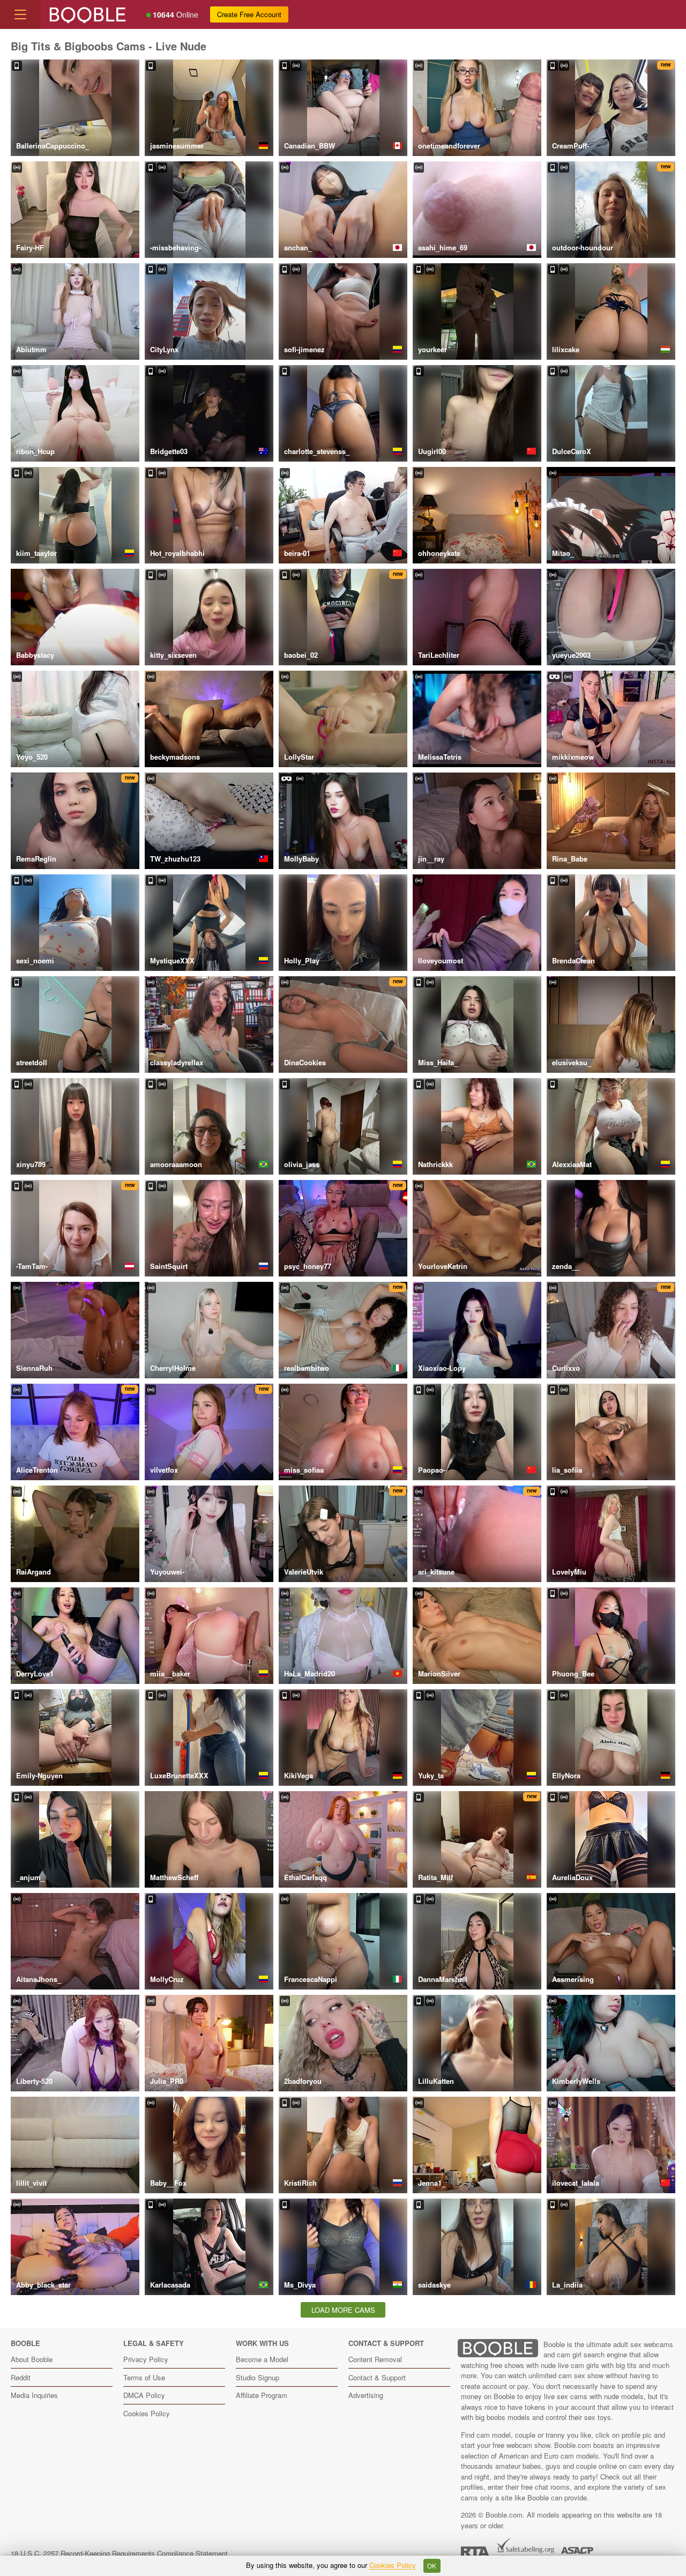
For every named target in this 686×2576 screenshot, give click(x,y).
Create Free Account (249, 14)
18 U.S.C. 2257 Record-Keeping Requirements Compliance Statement (119, 2553)
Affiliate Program (262, 2395)
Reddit (21, 2377)
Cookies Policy (147, 2413)
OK (432, 2566)
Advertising (366, 2395)
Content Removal (375, 2359)
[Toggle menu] (20, 14)
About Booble (32, 2359)
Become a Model (262, 2359)
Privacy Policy (146, 2359)
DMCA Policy (144, 2395)
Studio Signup (258, 2377)
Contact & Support (377, 2377)
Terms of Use (144, 2377)
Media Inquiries (34, 2395)
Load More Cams (343, 2310)
